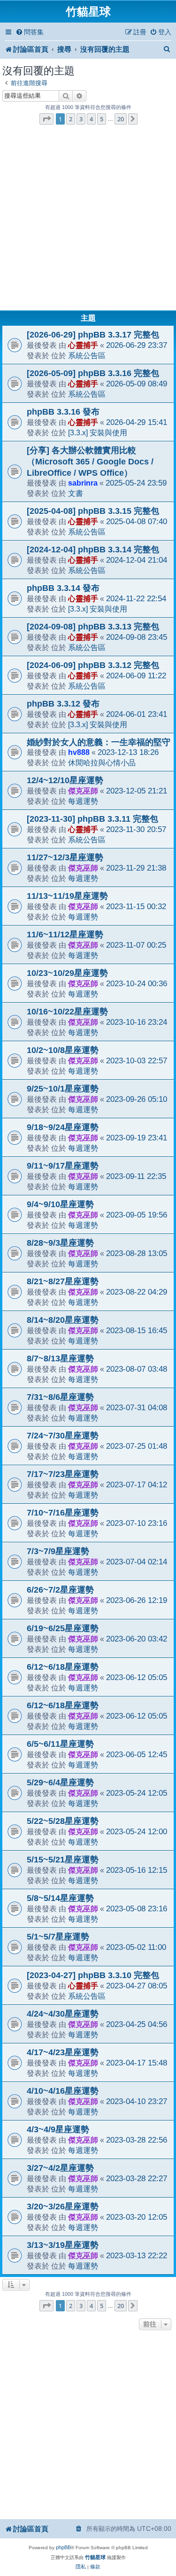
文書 (76, 493)
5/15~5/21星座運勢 (63, 1860)
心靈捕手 (83, 345)
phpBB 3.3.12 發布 (63, 704)
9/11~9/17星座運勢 (63, 1166)
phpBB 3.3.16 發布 (63, 412)
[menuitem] (30, 32)
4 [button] (91, 119)
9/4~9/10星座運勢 (60, 1204)
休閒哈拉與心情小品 (102, 762)
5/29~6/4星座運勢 (60, 1783)
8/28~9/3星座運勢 (60, 1243)
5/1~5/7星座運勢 (58, 1937)
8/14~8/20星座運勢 (63, 1320)
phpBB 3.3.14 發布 (63, 588)
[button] (46, 119)
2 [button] (71, 119)
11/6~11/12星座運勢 (65, 935)
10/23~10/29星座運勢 (67, 973)
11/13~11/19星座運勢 (67, 896)
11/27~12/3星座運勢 (65, 857)
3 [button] (81, 119)
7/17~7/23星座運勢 (63, 1474)
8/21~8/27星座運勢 (63, 1281)
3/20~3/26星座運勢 (63, 2207)
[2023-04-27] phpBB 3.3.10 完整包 (93, 1975)
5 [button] (102, 119)
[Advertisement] (88, 220)
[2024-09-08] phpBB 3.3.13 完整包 (93, 627)
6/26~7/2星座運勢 (60, 1590)
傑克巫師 (83, 791)
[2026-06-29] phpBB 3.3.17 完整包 (93, 335)
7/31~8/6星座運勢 (60, 1397)
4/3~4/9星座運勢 (58, 2129)
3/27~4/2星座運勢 (60, 2168)
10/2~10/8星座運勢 (63, 1050)
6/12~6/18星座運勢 (63, 1667)
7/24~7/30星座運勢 (63, 1436)
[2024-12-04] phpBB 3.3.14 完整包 (93, 550)
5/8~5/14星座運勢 (60, 1898)
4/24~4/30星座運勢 (63, 2014)
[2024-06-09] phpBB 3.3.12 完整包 (93, 665)
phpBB (63, 2547)
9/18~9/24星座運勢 (63, 1127)
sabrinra (83, 483)
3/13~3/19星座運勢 (63, 2245)
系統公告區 (87, 355)
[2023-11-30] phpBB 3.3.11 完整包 (92, 819)
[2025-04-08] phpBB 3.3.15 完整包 (93, 511)
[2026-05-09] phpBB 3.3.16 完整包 (93, 373)
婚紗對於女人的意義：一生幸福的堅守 (99, 742)
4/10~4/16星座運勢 (63, 2091)
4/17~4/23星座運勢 (63, 2052)
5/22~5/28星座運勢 (63, 1821)
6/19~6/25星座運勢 (63, 1628)
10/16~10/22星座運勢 (67, 1012)
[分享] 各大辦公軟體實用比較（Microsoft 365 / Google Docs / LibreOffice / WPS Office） (90, 462)
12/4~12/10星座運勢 (65, 780)
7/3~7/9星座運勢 (58, 1551)
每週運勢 (83, 801)
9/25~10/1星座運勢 (63, 1089)
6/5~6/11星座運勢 (60, 1744)
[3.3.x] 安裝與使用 (98, 432)
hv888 (79, 752)
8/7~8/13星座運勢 (60, 1359)
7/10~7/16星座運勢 (63, 1513)
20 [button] (121, 119)
